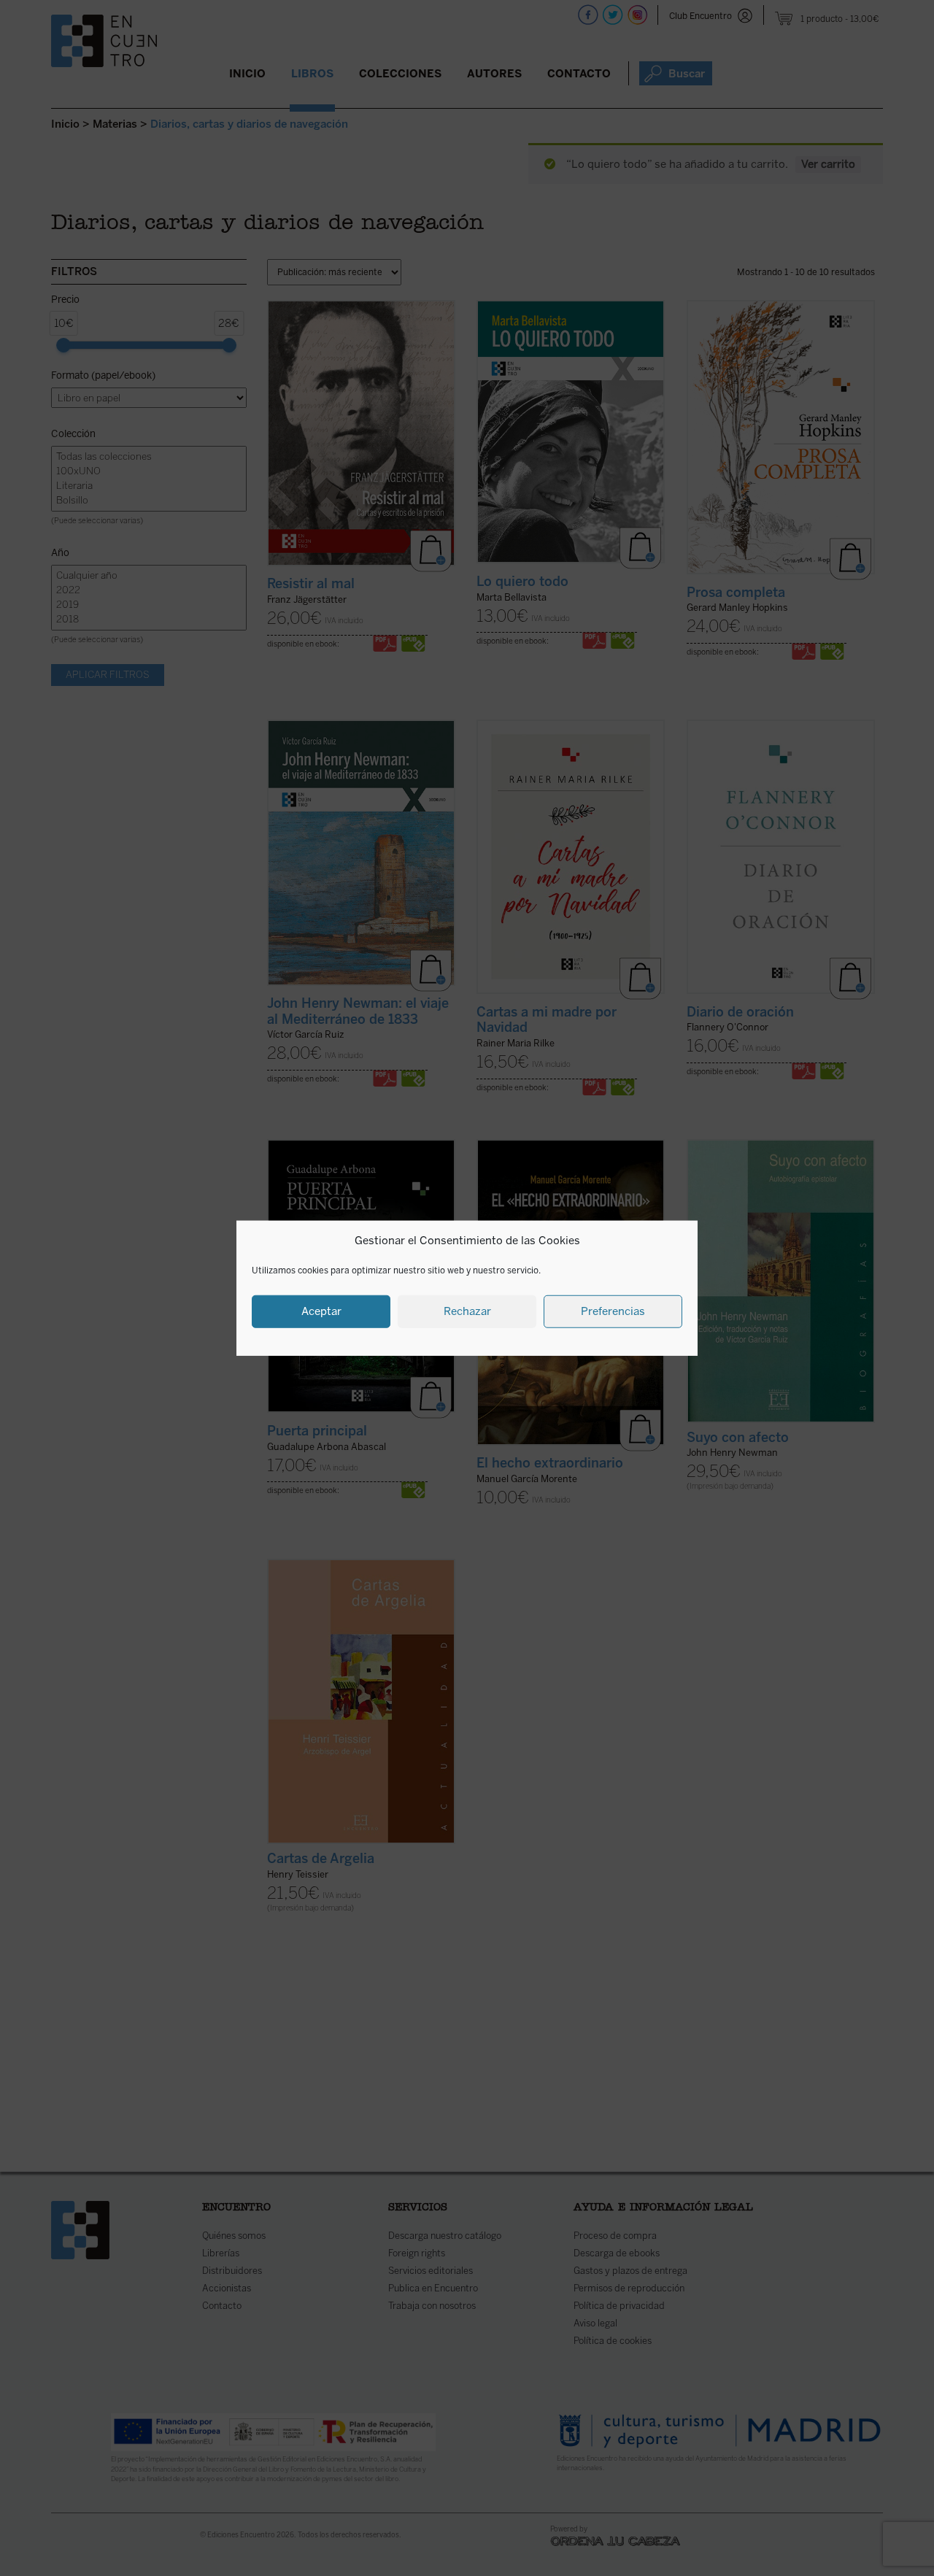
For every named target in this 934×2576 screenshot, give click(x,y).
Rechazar (467, 1311)
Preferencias (613, 1311)
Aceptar (321, 1311)
